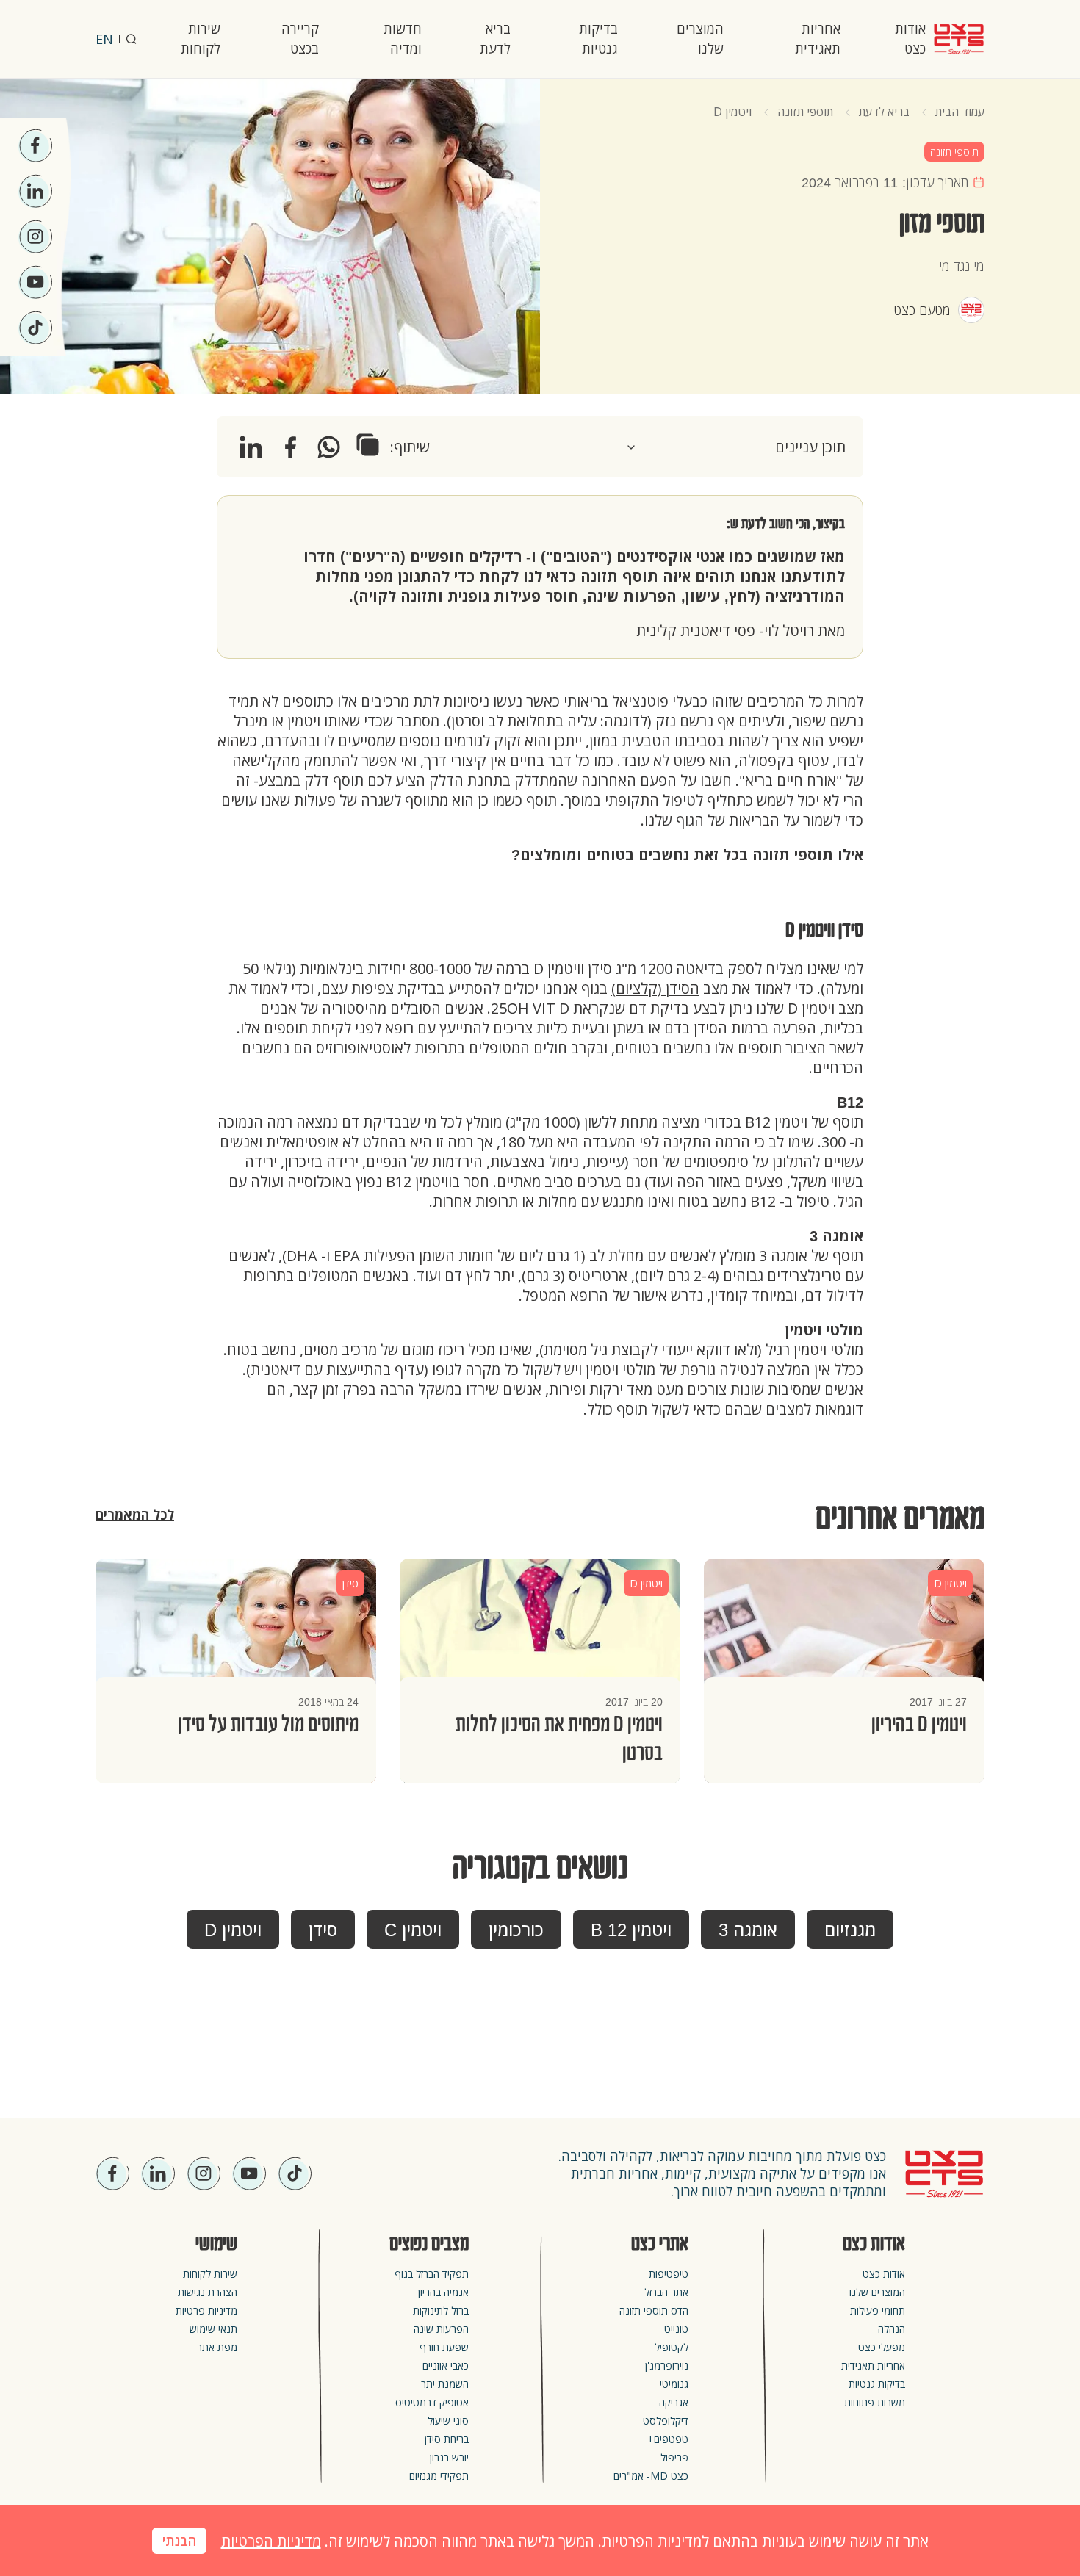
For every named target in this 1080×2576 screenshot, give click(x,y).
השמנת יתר (445, 2384)
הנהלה (892, 2329)
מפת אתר (217, 2347)
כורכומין (516, 1930)
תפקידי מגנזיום (439, 2476)
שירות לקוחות (201, 39)
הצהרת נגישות (208, 2292)
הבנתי (179, 2541)
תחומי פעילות (878, 2310)
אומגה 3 (748, 1930)
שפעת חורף (444, 2347)
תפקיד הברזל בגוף (432, 2274)
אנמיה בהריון (443, 2292)
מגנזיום (850, 1930)
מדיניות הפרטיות (271, 2541)
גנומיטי (674, 2384)
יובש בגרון (449, 2457)
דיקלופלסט (666, 2421)
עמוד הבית (960, 112)
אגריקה (674, 2402)
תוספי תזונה (805, 112)
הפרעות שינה (441, 2329)
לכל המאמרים (135, 1515)
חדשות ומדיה (403, 39)
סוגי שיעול (448, 2421)
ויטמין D (732, 112)
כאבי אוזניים (446, 2366)
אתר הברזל (666, 2292)
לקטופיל (672, 2347)
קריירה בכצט (300, 39)
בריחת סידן (447, 2439)
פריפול (674, 2457)
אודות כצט (910, 39)
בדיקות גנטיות (598, 39)
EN (104, 39)
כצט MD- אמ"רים (651, 2476)
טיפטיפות (669, 2274)
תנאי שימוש (213, 2329)
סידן (323, 1930)
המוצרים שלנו (700, 39)
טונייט (676, 2329)
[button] (735, 447)
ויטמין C (413, 1930)
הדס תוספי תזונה (654, 2310)
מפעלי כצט (882, 2347)
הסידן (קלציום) (655, 988)
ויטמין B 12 (631, 1930)
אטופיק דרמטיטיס (432, 2402)
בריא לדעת (495, 39)
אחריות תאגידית (818, 39)
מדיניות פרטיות (206, 2310)
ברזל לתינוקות (441, 2310)
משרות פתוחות (875, 2402)
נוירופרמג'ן (667, 2366)
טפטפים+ (668, 2439)
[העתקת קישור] (368, 445)
